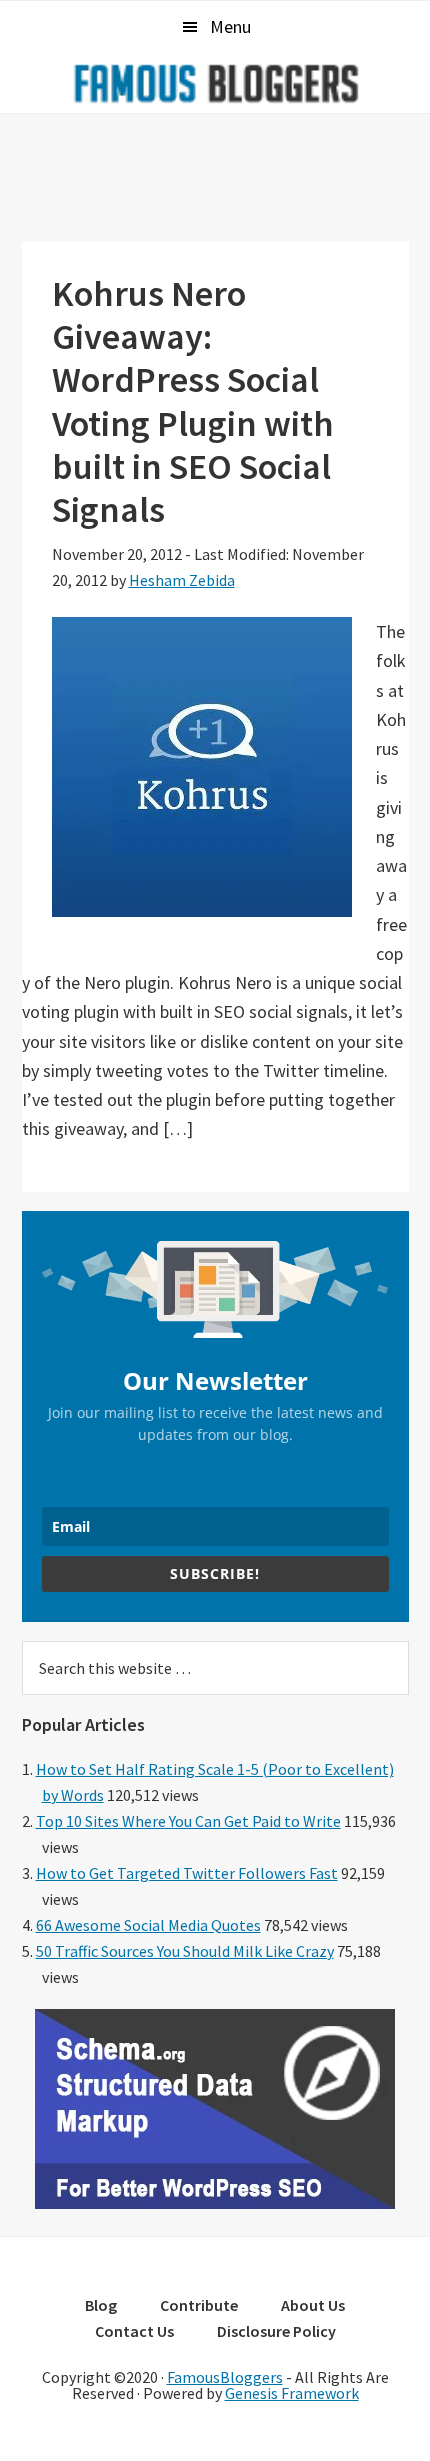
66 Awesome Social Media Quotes (148, 1925)
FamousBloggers (225, 2377)
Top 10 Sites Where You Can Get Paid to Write (188, 1821)
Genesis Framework (292, 2393)
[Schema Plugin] (215, 2203)
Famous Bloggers (215, 83)
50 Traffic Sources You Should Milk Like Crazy (185, 1951)
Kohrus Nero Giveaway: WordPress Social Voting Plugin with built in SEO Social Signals (193, 401)
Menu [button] (230, 26)
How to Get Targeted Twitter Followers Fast (187, 1873)
